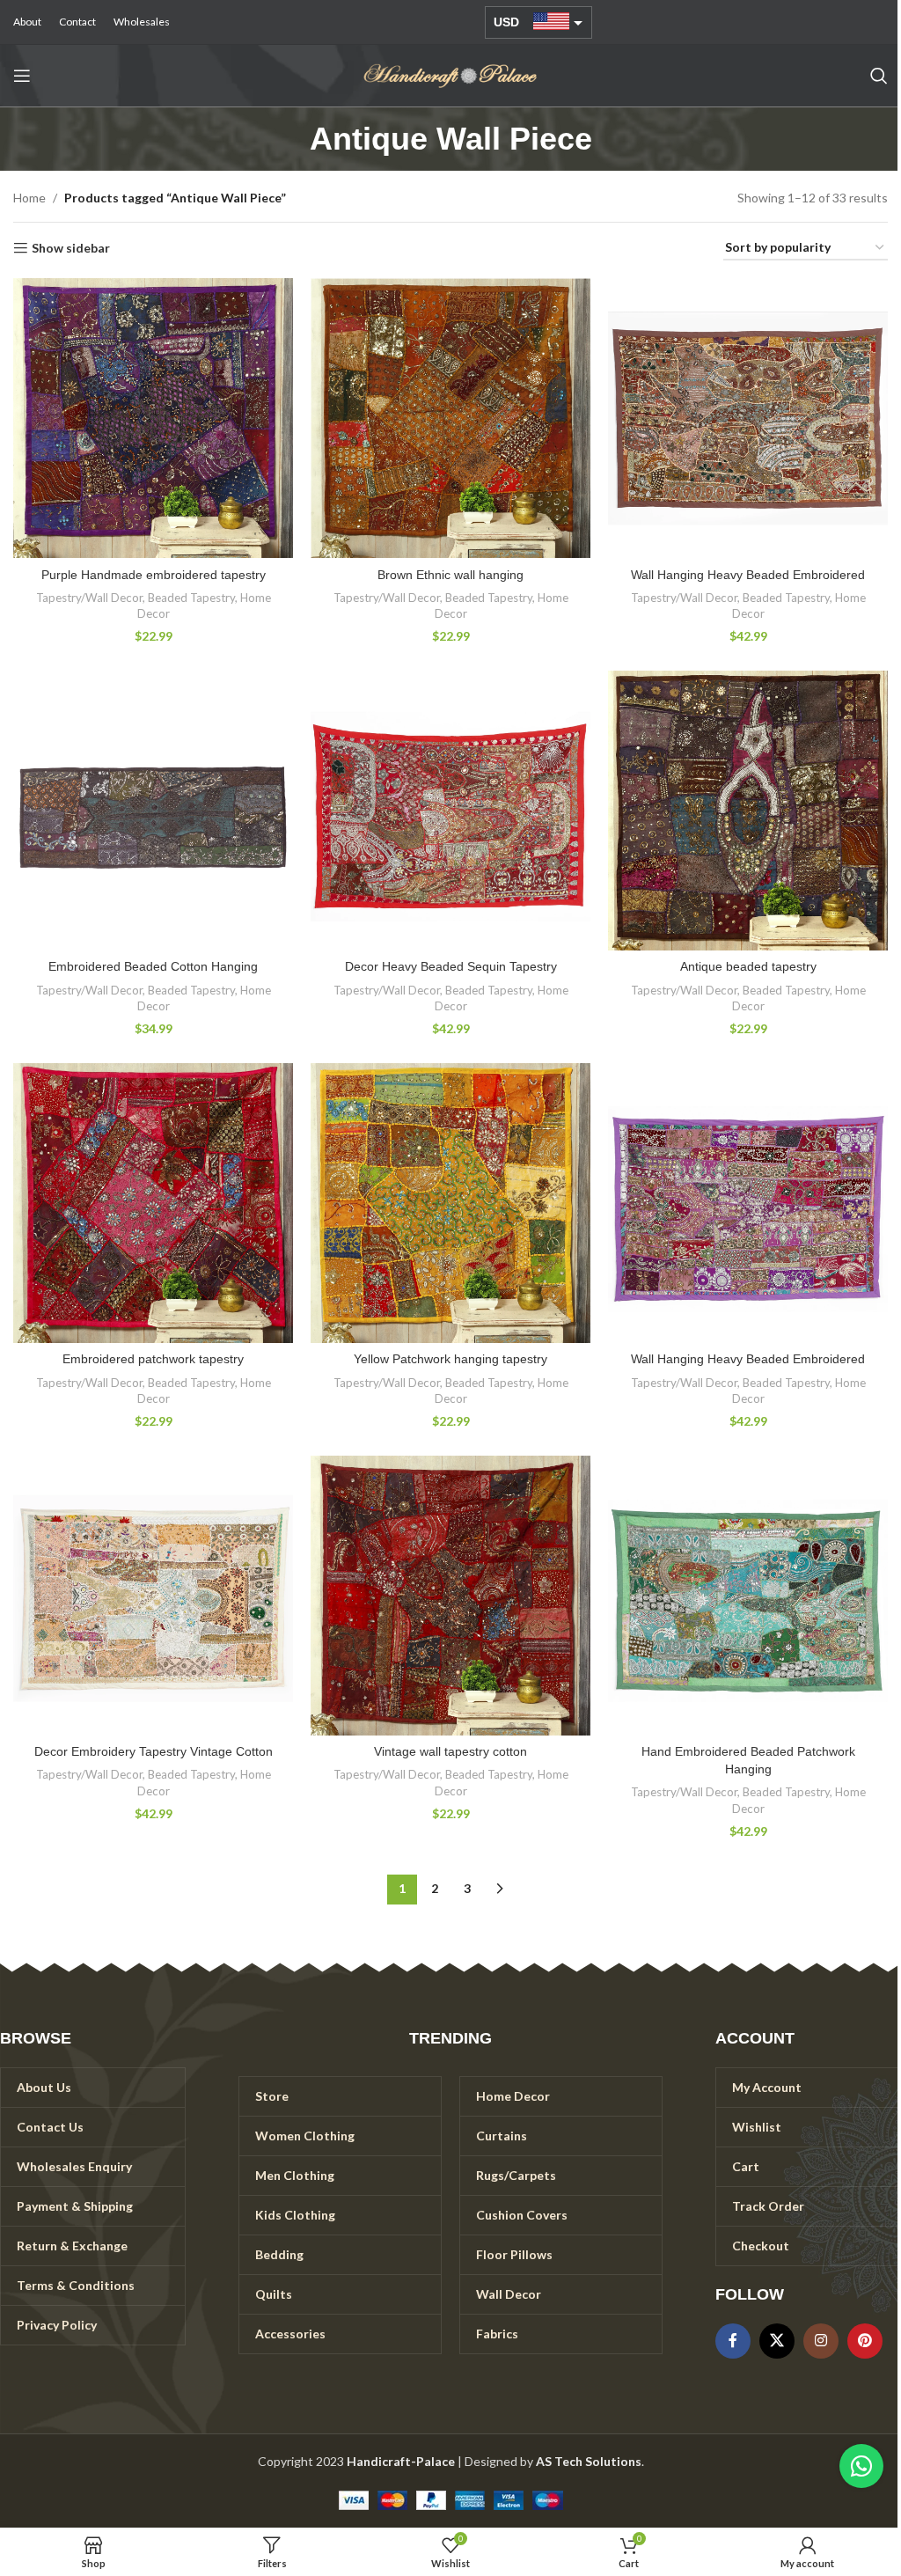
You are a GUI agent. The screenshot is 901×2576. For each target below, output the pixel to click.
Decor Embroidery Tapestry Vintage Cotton (154, 1751)
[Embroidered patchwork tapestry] (153, 1203)
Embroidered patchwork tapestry (153, 1359)
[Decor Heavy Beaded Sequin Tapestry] (450, 811)
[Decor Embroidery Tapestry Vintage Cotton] (153, 1596)
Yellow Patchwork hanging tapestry (450, 1359)
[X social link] (777, 2341)
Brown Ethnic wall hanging (450, 575)
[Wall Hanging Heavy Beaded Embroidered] (748, 418)
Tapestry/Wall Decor (89, 598)
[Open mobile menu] (22, 76)
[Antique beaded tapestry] (748, 811)
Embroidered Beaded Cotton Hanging (153, 966)
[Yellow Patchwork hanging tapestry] (450, 1203)
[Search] (879, 76)
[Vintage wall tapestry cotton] (450, 1596)
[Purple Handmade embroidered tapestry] (153, 418)
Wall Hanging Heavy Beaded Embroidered (748, 575)
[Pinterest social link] (865, 2341)
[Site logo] (450, 74)
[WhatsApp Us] (861, 2466)
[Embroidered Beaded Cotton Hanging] (153, 811)
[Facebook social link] (733, 2341)
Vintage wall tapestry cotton (450, 1751)
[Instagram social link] (821, 2341)
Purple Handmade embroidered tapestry (154, 575)
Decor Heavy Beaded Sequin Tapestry (451, 966)
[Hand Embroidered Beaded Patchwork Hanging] (748, 1596)
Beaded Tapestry (191, 598)
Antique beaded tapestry (748, 966)
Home (29, 198)
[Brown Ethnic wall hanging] (450, 418)
